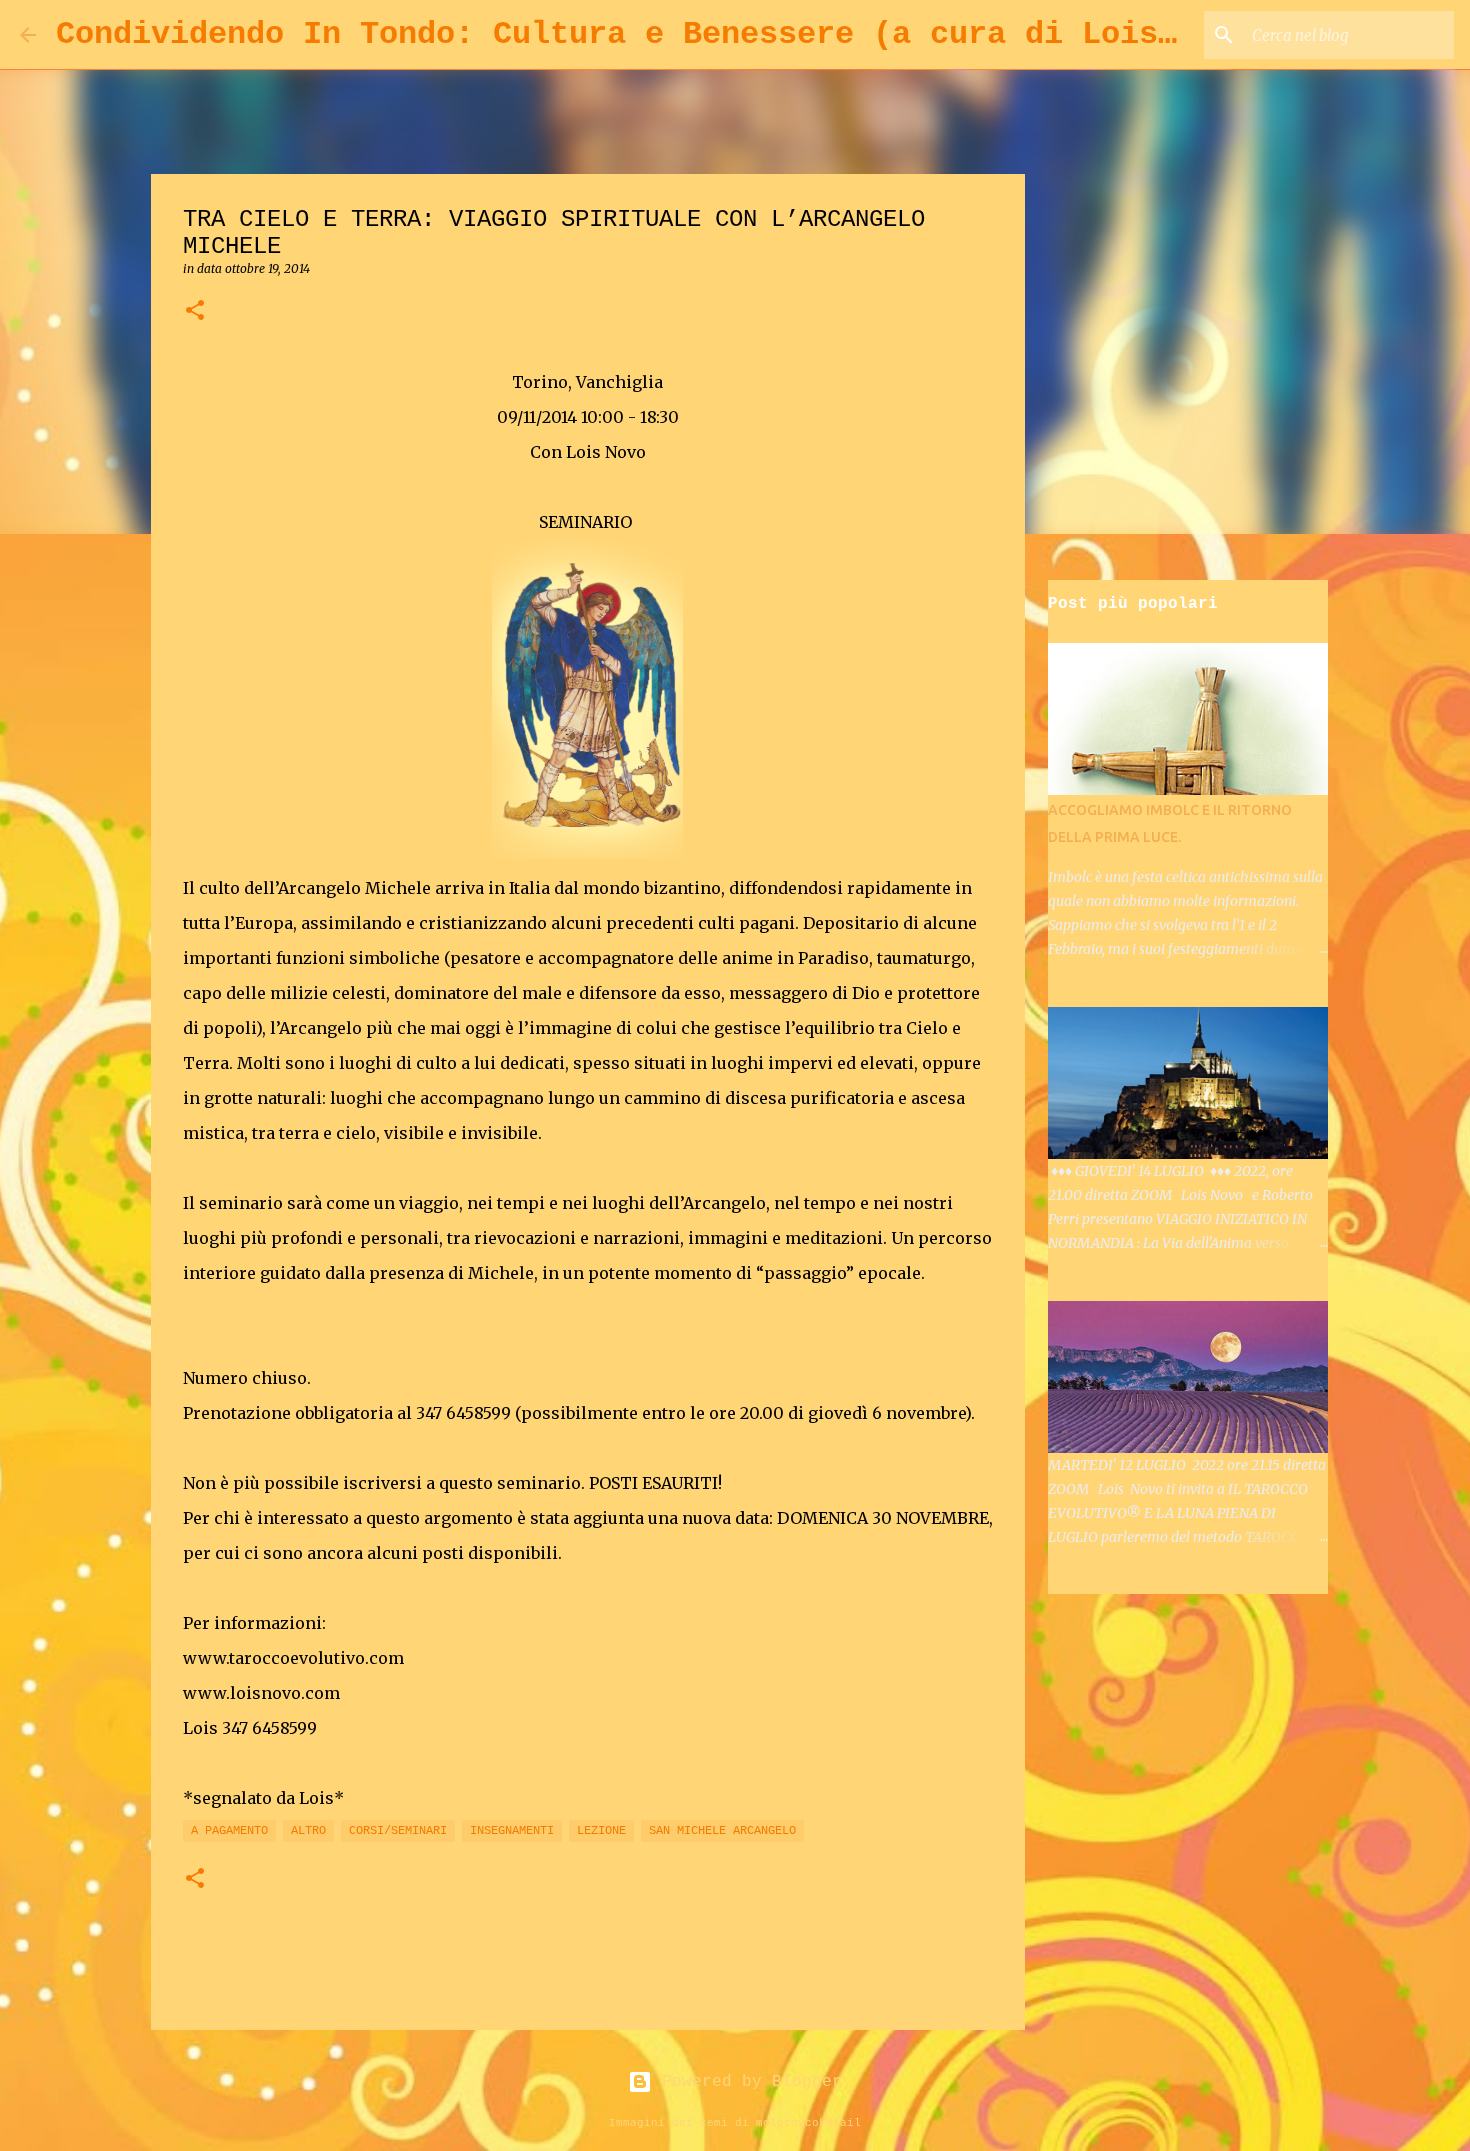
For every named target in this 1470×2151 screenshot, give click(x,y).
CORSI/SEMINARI (398, 1831)
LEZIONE (601, 1831)
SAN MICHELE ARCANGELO (722, 1831)
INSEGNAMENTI (512, 1831)
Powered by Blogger (747, 2082)
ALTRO (308, 1831)
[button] (195, 311)
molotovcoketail (808, 2123)
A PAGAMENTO (229, 1831)
